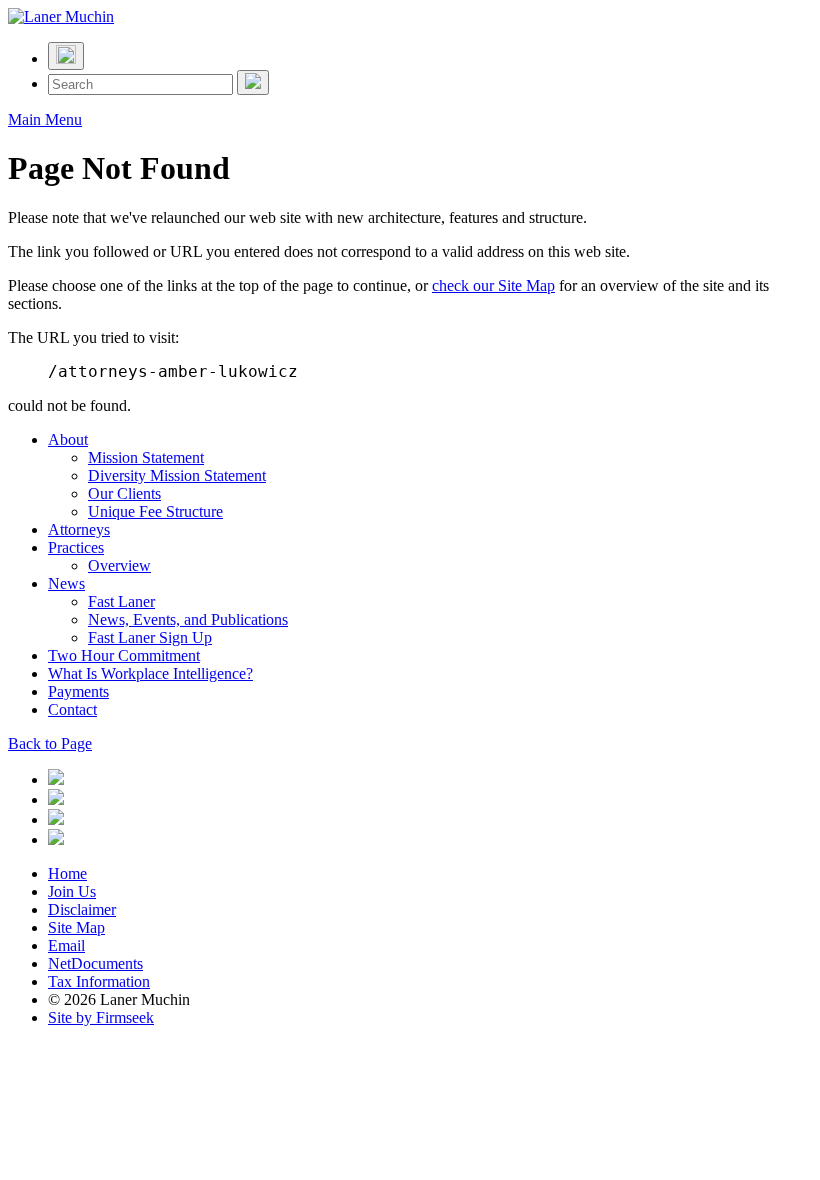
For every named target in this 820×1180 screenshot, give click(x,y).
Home (67, 873)
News (66, 583)
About (68, 439)
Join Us (72, 891)
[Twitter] (56, 799)
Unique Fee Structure (155, 511)
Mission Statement (146, 457)
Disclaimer (82, 909)
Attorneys (79, 529)
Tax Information (99, 981)
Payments (78, 691)
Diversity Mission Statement (177, 475)
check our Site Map (493, 285)
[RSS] (56, 839)
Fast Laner (121, 601)
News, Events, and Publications (188, 619)
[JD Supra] (56, 819)
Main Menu (45, 119)
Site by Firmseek (101, 1017)
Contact (72, 709)
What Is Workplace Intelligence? (150, 673)
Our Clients (124, 493)
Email (66, 945)
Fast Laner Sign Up (150, 637)
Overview (119, 565)
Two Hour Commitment (124, 655)
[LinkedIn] (56, 779)
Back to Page (50, 743)
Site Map (76, 927)
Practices (76, 547)
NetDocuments (95, 963)
